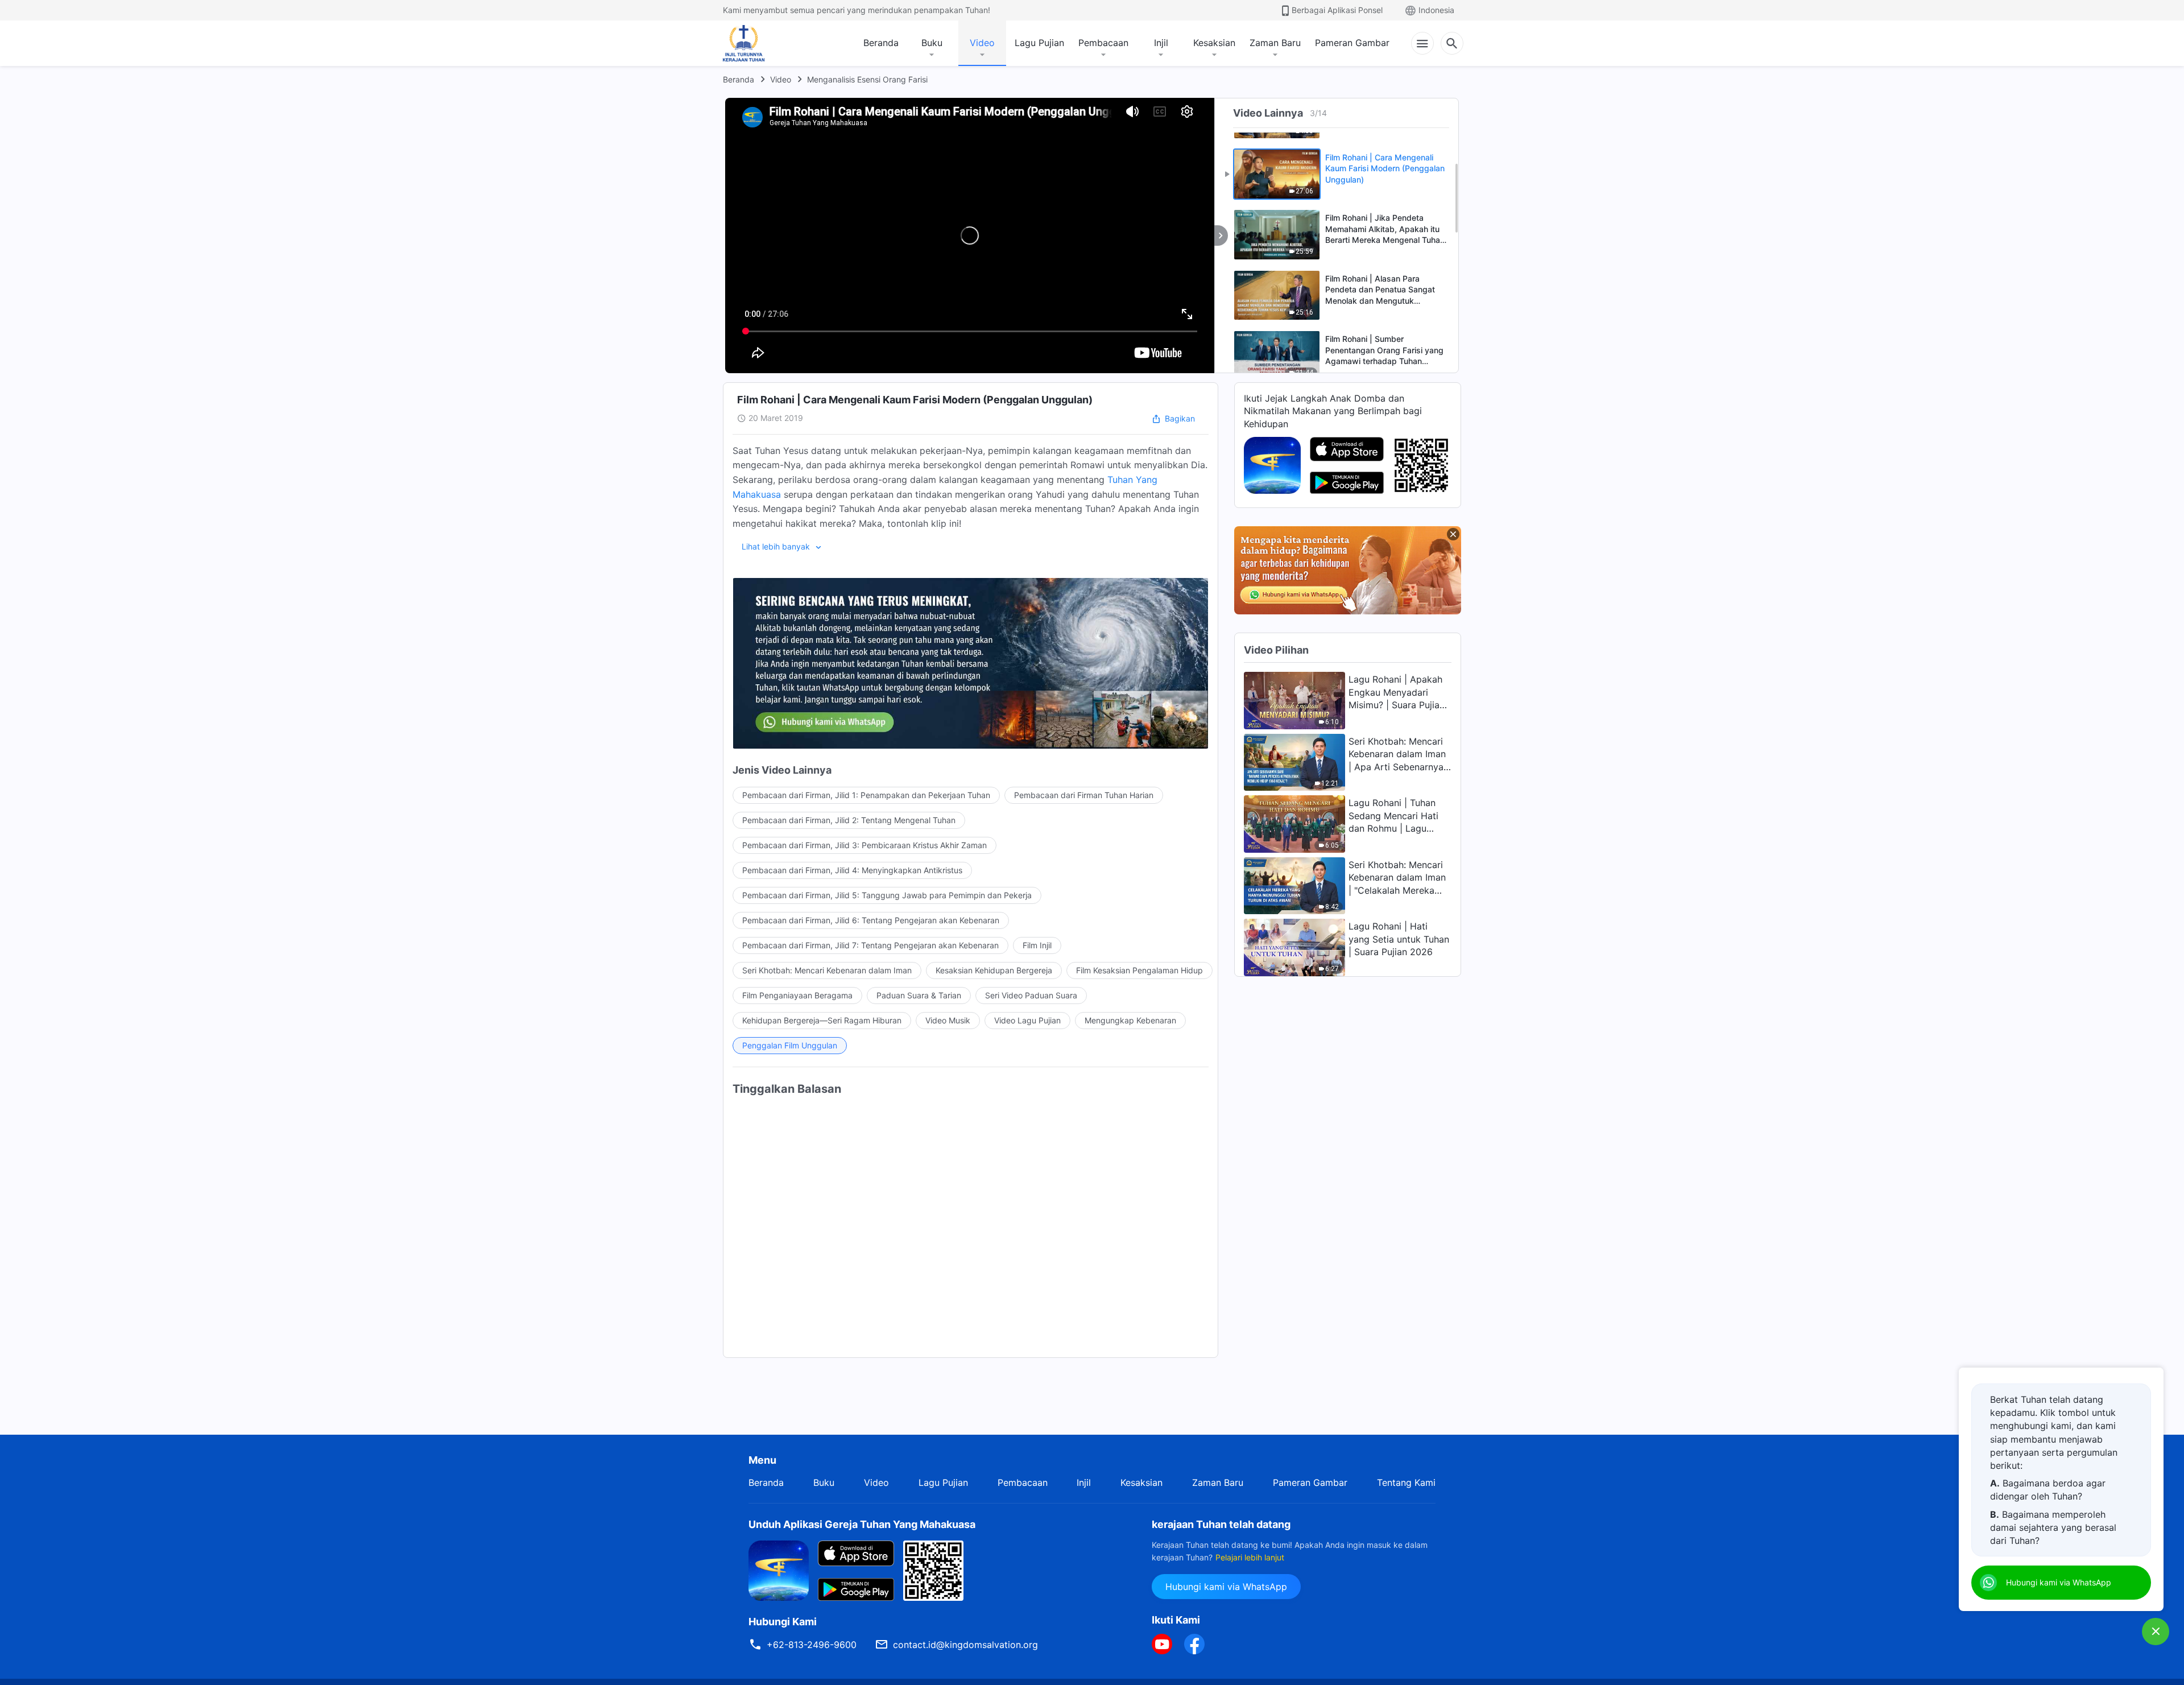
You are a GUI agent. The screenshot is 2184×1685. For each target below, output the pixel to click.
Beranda (881, 43)
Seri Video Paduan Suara (1031, 995)
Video (982, 43)
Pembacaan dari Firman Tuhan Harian (1084, 795)
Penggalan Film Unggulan (790, 1045)
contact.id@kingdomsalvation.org (965, 1645)
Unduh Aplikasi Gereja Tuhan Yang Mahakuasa (862, 1524)
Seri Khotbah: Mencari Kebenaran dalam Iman (827, 970)
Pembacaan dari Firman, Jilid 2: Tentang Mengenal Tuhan (849, 820)
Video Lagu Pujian (1027, 1020)
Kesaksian (1214, 43)
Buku (932, 43)
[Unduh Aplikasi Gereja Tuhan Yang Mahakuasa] (779, 1570)
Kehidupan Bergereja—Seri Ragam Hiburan (822, 1020)
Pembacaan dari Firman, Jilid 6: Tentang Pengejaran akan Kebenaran (871, 920)
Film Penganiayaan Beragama (797, 995)
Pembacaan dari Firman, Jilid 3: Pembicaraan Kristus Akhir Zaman (864, 845)
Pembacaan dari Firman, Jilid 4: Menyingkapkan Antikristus (852, 870)
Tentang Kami (1406, 1482)
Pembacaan (1103, 43)
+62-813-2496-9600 (812, 1645)
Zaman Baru (1275, 43)
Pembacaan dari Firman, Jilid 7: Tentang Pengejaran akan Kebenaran (870, 945)
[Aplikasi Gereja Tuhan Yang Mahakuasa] (1272, 464)
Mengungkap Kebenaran (1130, 1020)
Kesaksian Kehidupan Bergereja (994, 970)
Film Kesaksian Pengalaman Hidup (1139, 970)
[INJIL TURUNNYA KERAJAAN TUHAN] (756, 43)
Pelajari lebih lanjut (1250, 1557)
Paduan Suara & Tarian (919, 995)
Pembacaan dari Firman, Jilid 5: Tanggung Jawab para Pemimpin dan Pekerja (887, 895)
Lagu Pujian (1039, 43)
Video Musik (948, 1020)
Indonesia (1436, 10)
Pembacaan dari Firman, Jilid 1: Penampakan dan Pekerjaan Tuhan (866, 795)
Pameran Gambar (1352, 43)
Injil (1161, 43)
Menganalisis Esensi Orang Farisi (867, 79)
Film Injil (1037, 945)
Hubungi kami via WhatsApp (1226, 1587)
